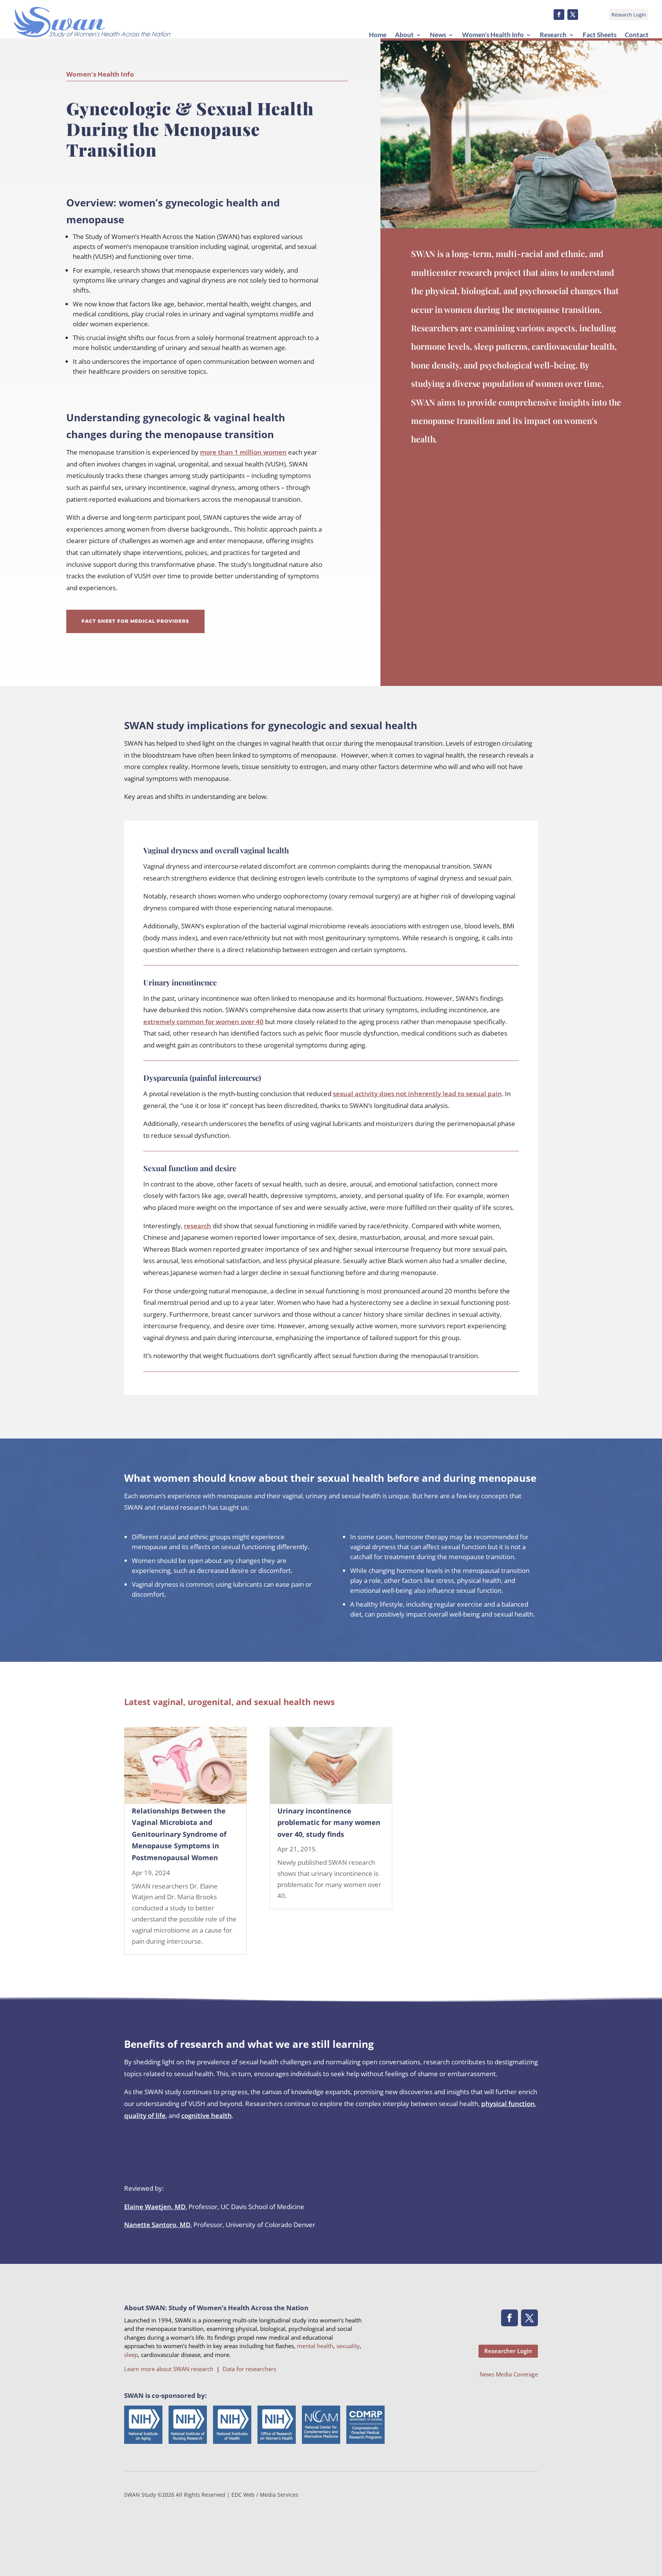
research (197, 1226)
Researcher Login (508, 2351)
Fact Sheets (600, 35)
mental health (315, 2346)
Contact (637, 35)
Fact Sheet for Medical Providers (135, 621)
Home (378, 35)
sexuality (348, 2346)
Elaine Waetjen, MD (155, 2207)
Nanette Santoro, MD (157, 2225)
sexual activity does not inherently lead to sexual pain (417, 1094)
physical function (508, 2104)
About (404, 35)
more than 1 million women (243, 452)
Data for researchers (249, 2369)
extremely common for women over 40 (203, 1022)
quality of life (145, 2115)
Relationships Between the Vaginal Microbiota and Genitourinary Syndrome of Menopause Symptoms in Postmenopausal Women (179, 1834)
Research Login (629, 15)
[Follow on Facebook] (559, 15)
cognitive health (206, 2115)
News (438, 35)
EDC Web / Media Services (265, 2495)
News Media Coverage (509, 2374)
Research (553, 35)
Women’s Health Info (493, 35)
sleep (131, 2355)
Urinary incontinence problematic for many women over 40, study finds (329, 1822)
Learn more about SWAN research (169, 2369)
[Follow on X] (573, 15)
